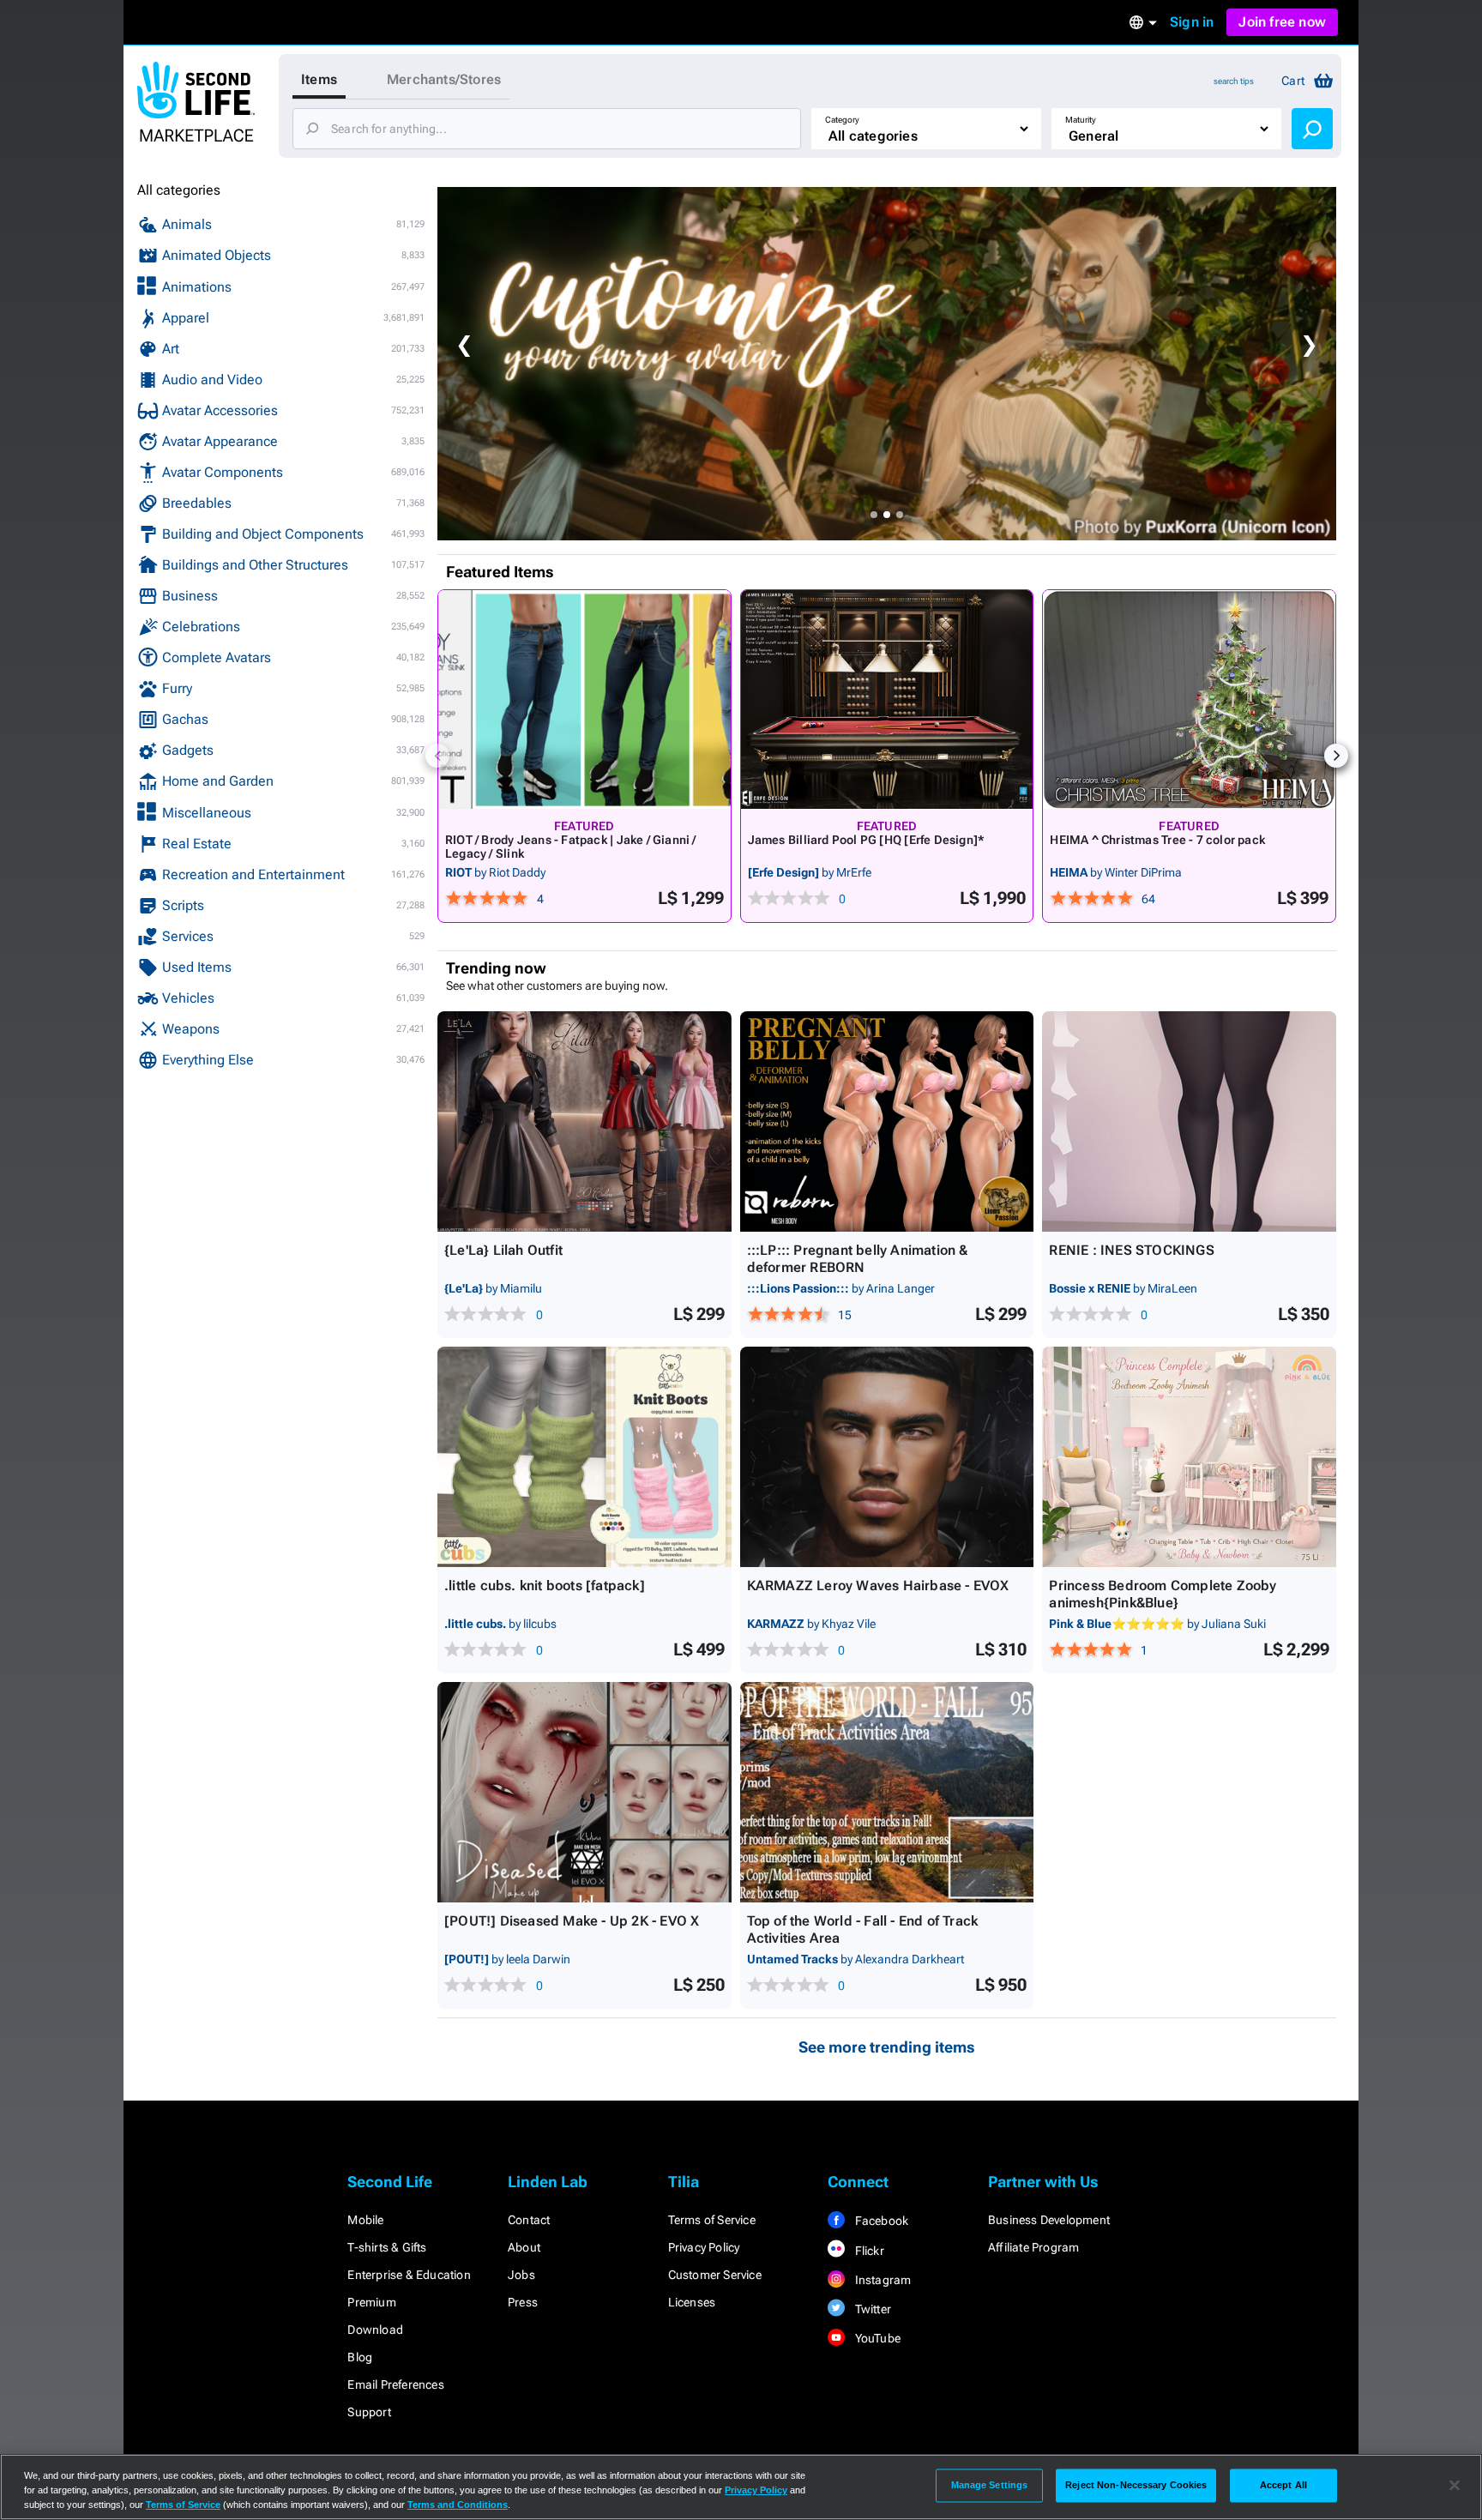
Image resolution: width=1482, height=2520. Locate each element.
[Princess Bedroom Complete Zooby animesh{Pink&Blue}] (1189, 1457)
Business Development (1049, 2220)
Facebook (880, 2221)
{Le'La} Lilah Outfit (503, 1250)
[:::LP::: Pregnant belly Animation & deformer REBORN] (887, 1121)
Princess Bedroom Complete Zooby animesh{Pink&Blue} (1163, 1594)
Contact (529, 2220)
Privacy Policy (704, 2247)
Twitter (871, 2309)
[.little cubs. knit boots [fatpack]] (584, 1457)
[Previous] (437, 756)
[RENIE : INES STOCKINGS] (1189, 1121)
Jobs (521, 2275)
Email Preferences (395, 2384)
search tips (1234, 81)
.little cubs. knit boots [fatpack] (545, 1586)
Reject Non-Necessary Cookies (1136, 2485)
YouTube (876, 2338)
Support (369, 2412)
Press (523, 2302)
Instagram (881, 2280)
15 (845, 1315)
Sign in (1192, 22)
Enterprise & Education (409, 2275)
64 (1148, 899)
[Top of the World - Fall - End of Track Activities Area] (887, 1792)
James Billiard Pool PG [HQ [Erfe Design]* (867, 840)
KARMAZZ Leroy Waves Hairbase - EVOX (878, 1586)
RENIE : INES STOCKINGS (1131, 1250)
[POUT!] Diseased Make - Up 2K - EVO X (572, 1921)
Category (842, 120)
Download (375, 2330)
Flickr (868, 2251)
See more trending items (887, 2047)
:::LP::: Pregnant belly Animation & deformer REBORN (858, 1259)
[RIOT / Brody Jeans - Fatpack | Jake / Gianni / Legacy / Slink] (584, 699)
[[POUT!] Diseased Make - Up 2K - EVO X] (584, 1792)
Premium (371, 2302)
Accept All (1283, 2485)
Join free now (1282, 22)
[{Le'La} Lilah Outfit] (584, 1121)
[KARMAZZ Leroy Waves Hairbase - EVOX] (887, 1457)
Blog (360, 2357)
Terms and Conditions (458, 2505)
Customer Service (715, 2275)
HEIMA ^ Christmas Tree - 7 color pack (1157, 840)
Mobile (365, 2220)
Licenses (692, 2302)
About (524, 2247)
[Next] (1336, 756)
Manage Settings (990, 2485)
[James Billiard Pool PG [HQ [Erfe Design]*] (887, 699)
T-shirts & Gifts (387, 2247)
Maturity (1081, 120)
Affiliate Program (1033, 2247)
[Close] (1455, 2486)
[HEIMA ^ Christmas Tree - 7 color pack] (1189, 699)
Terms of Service (712, 2220)
